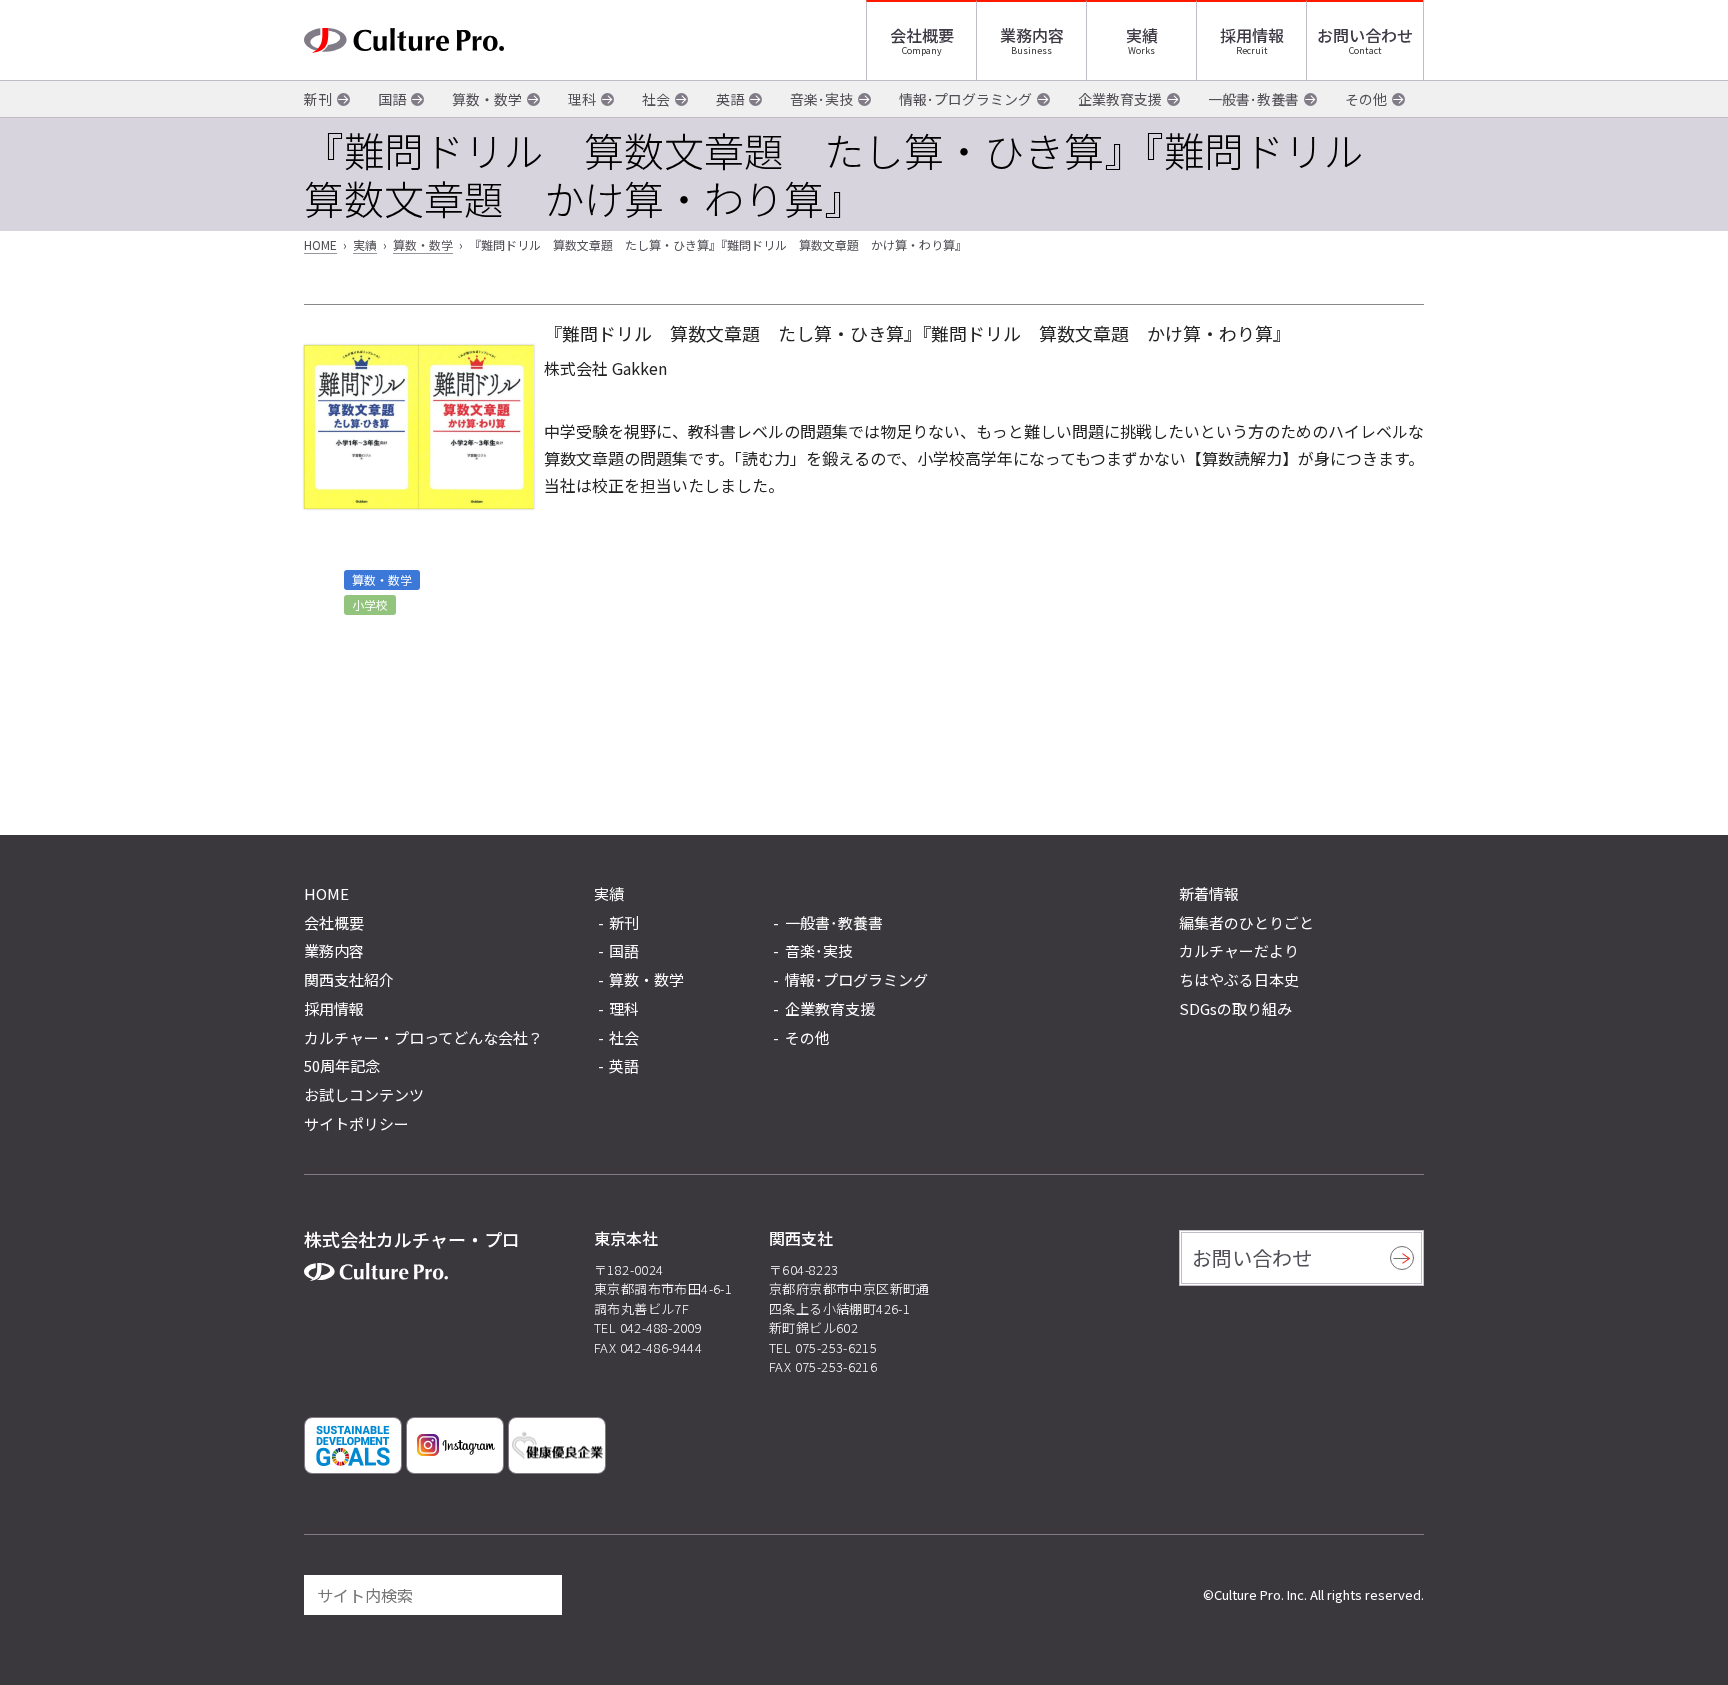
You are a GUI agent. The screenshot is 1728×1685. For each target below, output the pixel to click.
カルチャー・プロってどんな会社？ (423, 1037)
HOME (320, 244)
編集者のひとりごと (1246, 922)
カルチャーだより (1239, 950)
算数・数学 (487, 99)
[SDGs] (353, 1445)
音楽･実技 (821, 99)
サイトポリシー (356, 1123)
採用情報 (1252, 35)
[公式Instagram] (455, 1445)
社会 (656, 99)
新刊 (318, 99)
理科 (582, 99)
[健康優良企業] (557, 1445)
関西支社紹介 (349, 979)
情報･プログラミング (965, 99)
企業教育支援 (1120, 99)
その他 (1366, 99)
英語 (730, 99)
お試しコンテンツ (364, 1094)
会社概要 (922, 35)
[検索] (538, 1595)
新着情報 (1209, 893)
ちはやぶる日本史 (1239, 979)
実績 (1142, 35)
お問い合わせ (1365, 35)
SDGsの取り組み (1235, 1008)
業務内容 (1032, 35)
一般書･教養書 (1253, 99)
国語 (392, 99)
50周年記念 (342, 1065)
